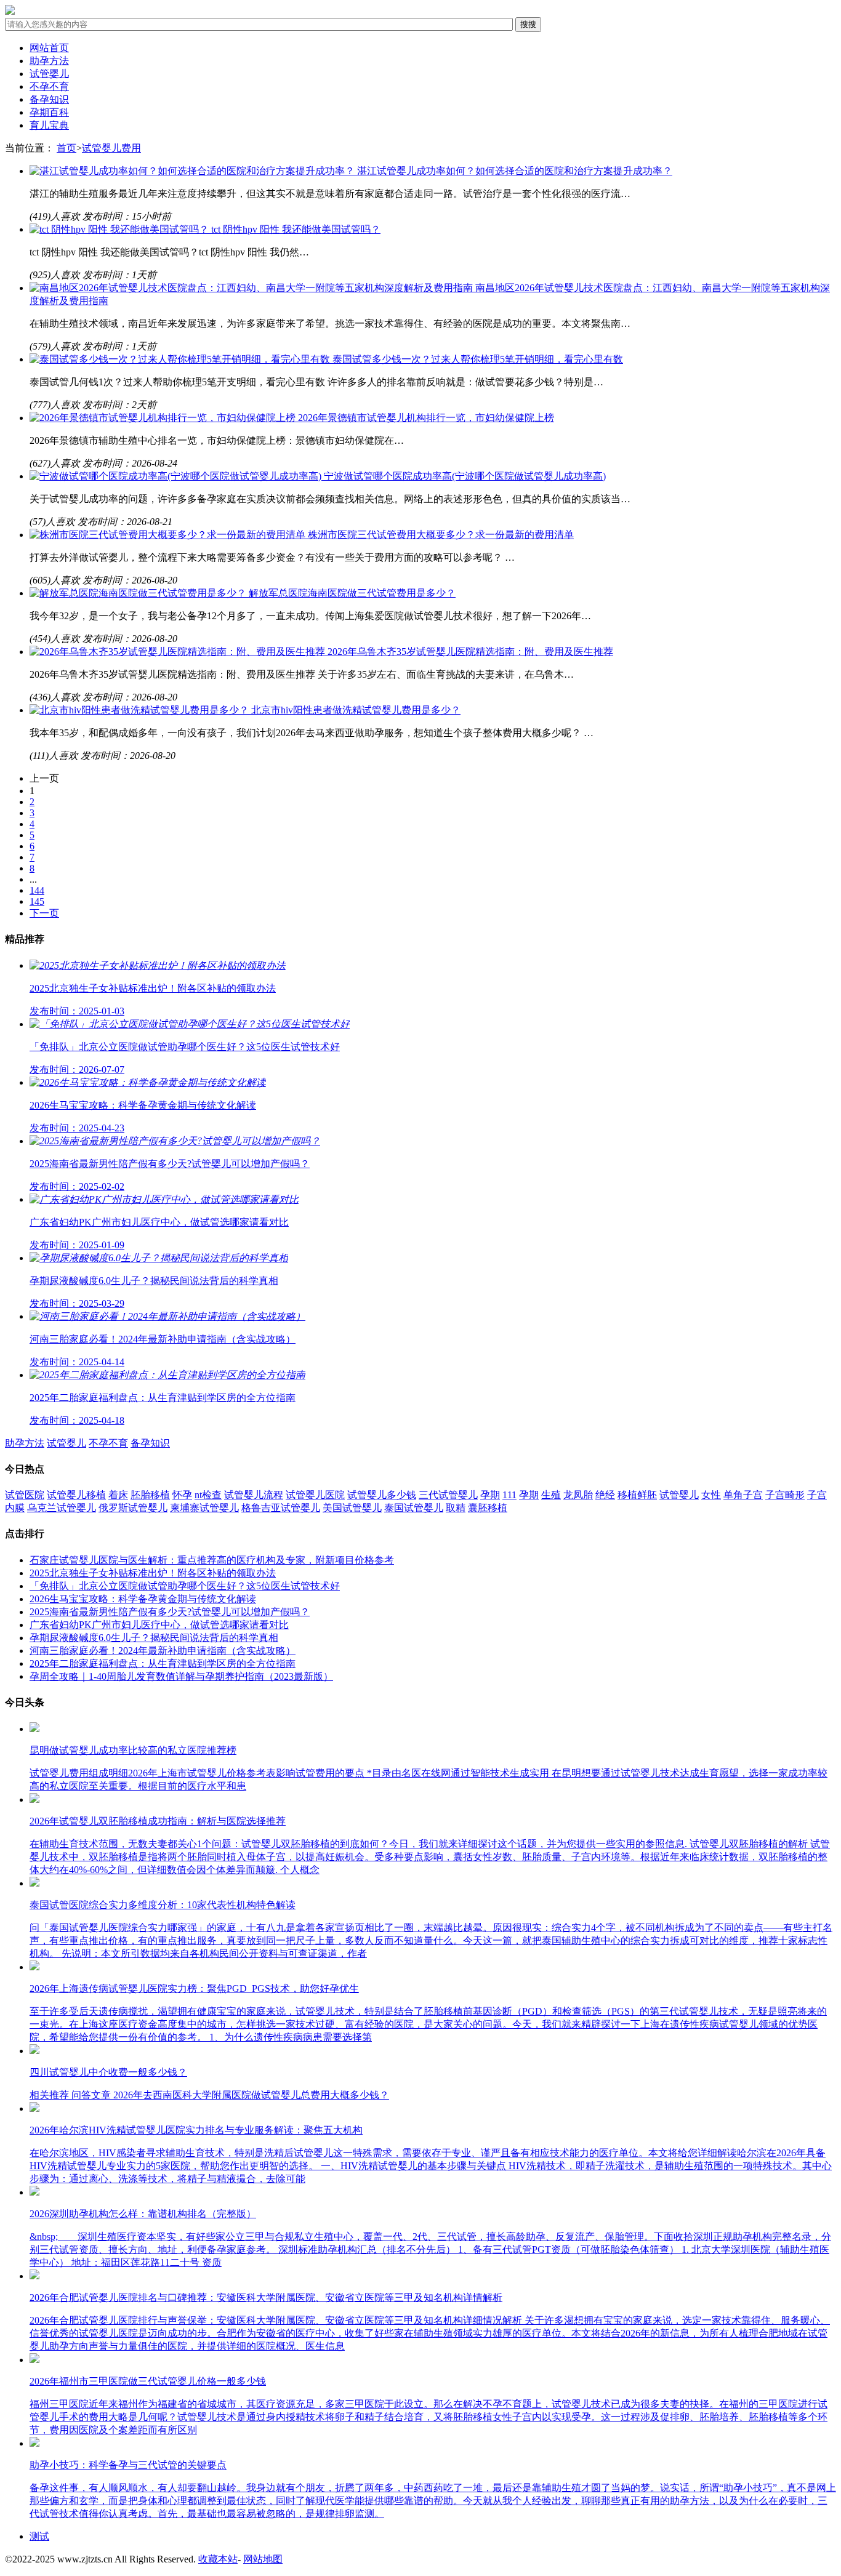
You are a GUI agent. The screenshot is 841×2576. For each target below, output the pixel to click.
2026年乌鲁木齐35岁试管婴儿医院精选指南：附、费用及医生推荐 (470, 652)
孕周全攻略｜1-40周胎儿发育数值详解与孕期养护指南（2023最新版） (181, 1676)
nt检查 (208, 1495)
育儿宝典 (49, 125)
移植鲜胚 (637, 1495)
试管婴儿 (49, 74)
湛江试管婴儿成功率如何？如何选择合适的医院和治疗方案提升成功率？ (515, 171)
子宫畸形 (785, 1495)
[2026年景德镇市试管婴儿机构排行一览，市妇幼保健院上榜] (164, 418)
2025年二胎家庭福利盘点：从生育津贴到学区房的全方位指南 (163, 1663)
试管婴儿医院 (315, 1495)
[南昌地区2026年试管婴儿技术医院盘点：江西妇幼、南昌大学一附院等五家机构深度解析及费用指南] (252, 288)
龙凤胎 (578, 1495)
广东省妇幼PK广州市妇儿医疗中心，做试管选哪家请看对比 (159, 1625)
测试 (39, 2536)
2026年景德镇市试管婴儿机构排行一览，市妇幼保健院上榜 (426, 418)
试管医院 (25, 1495)
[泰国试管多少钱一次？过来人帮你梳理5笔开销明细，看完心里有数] (181, 359)
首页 (66, 148)
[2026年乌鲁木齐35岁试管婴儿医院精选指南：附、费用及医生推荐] (179, 652)
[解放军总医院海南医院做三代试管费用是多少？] (139, 593)
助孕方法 (49, 61)
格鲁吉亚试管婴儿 (281, 1508)
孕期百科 (49, 112)
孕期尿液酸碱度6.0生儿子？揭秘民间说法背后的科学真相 (154, 1638)
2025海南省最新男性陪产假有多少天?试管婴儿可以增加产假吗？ (170, 1612)
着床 (118, 1495)
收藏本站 (218, 2559)
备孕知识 (49, 99)
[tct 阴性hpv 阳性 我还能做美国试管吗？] (120, 229)
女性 (711, 1495)
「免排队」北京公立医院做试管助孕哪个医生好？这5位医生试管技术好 (185, 1586)
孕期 (490, 1495)
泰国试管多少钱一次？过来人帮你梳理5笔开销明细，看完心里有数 (478, 359)
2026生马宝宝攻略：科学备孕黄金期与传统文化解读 (143, 1599)
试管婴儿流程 (254, 1495)
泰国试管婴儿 (414, 1508)
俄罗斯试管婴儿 (133, 1508)
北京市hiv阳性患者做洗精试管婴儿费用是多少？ (356, 710)
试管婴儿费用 (111, 148)
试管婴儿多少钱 (382, 1495)
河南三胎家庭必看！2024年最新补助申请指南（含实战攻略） (163, 1651)
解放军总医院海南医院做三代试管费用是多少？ (352, 593)
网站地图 (263, 2559)
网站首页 (49, 48)
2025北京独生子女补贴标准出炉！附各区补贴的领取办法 (153, 1573)
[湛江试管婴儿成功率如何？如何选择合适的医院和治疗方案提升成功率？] (193, 171)
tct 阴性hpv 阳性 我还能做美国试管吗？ (296, 229)
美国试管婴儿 (352, 1508)
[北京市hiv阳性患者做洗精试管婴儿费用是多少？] (140, 710)
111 (509, 1495)
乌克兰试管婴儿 (62, 1508)
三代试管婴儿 (448, 1495)
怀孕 (182, 1495)
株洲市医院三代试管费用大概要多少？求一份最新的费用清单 (441, 535)
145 (37, 901)
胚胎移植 (150, 1495)
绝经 (605, 1495)
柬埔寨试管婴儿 (204, 1508)
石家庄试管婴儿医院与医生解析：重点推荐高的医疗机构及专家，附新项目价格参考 (212, 1560)
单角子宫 (743, 1495)
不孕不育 (49, 86)
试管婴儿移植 (76, 1495)
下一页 (44, 913)
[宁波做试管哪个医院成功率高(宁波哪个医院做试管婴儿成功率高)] (177, 476)
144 (37, 890)
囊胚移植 (488, 1508)
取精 (456, 1508)
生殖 (551, 1495)
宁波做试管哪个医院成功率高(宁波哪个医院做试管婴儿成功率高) (465, 476)
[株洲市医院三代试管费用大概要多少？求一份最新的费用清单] (169, 535)
